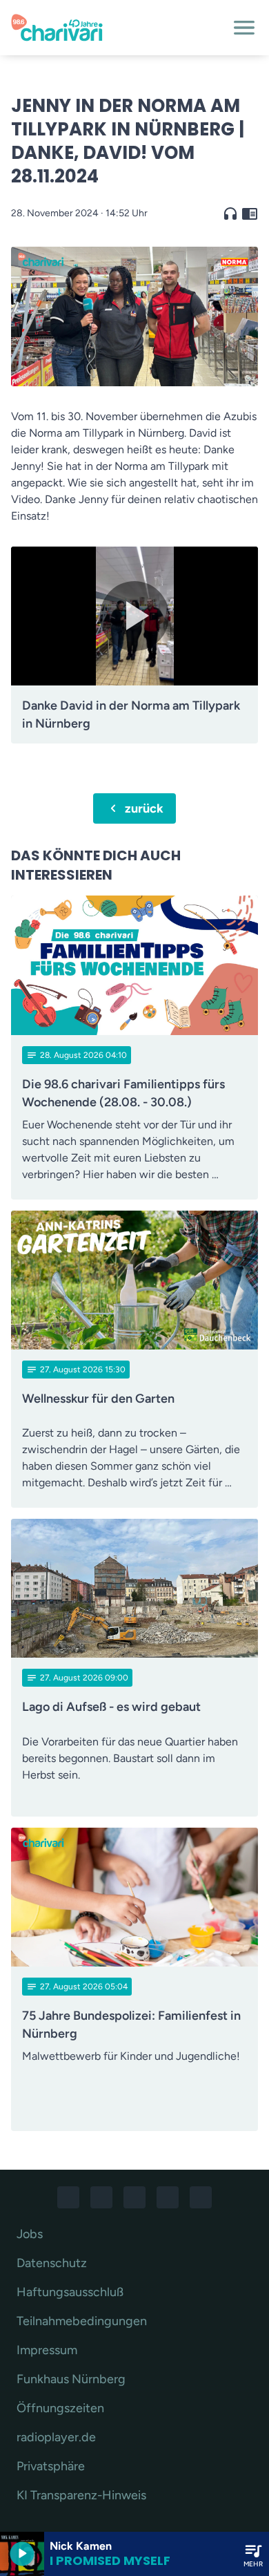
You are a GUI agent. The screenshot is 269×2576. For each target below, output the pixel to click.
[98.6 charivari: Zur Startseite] (118, 28)
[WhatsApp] (134, 2197)
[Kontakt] (201, 2197)
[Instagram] (101, 2197)
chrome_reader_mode (250, 214)
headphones (230, 214)
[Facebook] (68, 2197)
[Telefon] (168, 2197)
